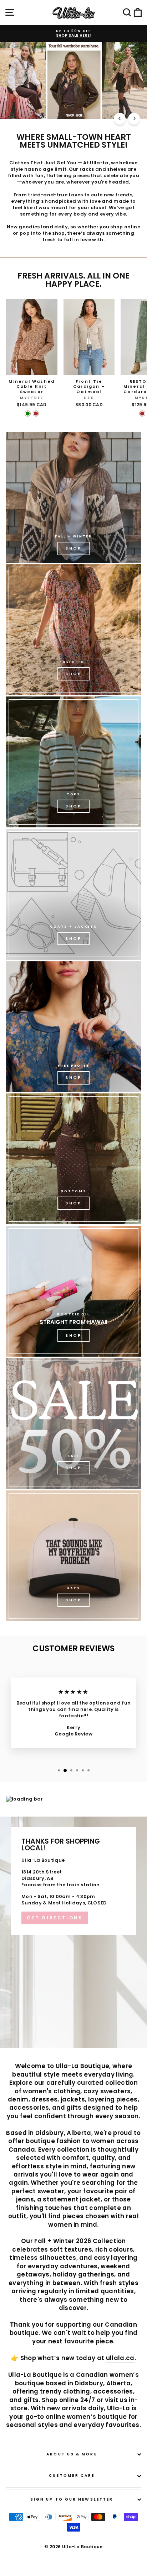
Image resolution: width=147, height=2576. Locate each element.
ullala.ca (120, 2358)
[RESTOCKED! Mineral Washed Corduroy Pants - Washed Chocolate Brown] (142, 414)
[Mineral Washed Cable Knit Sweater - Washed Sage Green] (28, 414)
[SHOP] (73, 630)
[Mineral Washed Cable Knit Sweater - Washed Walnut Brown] (36, 414)
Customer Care (72, 2476)
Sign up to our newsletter (72, 2499)
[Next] (134, 119)
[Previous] (120, 119)
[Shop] (73, 497)
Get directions (55, 1918)
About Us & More (72, 2454)
